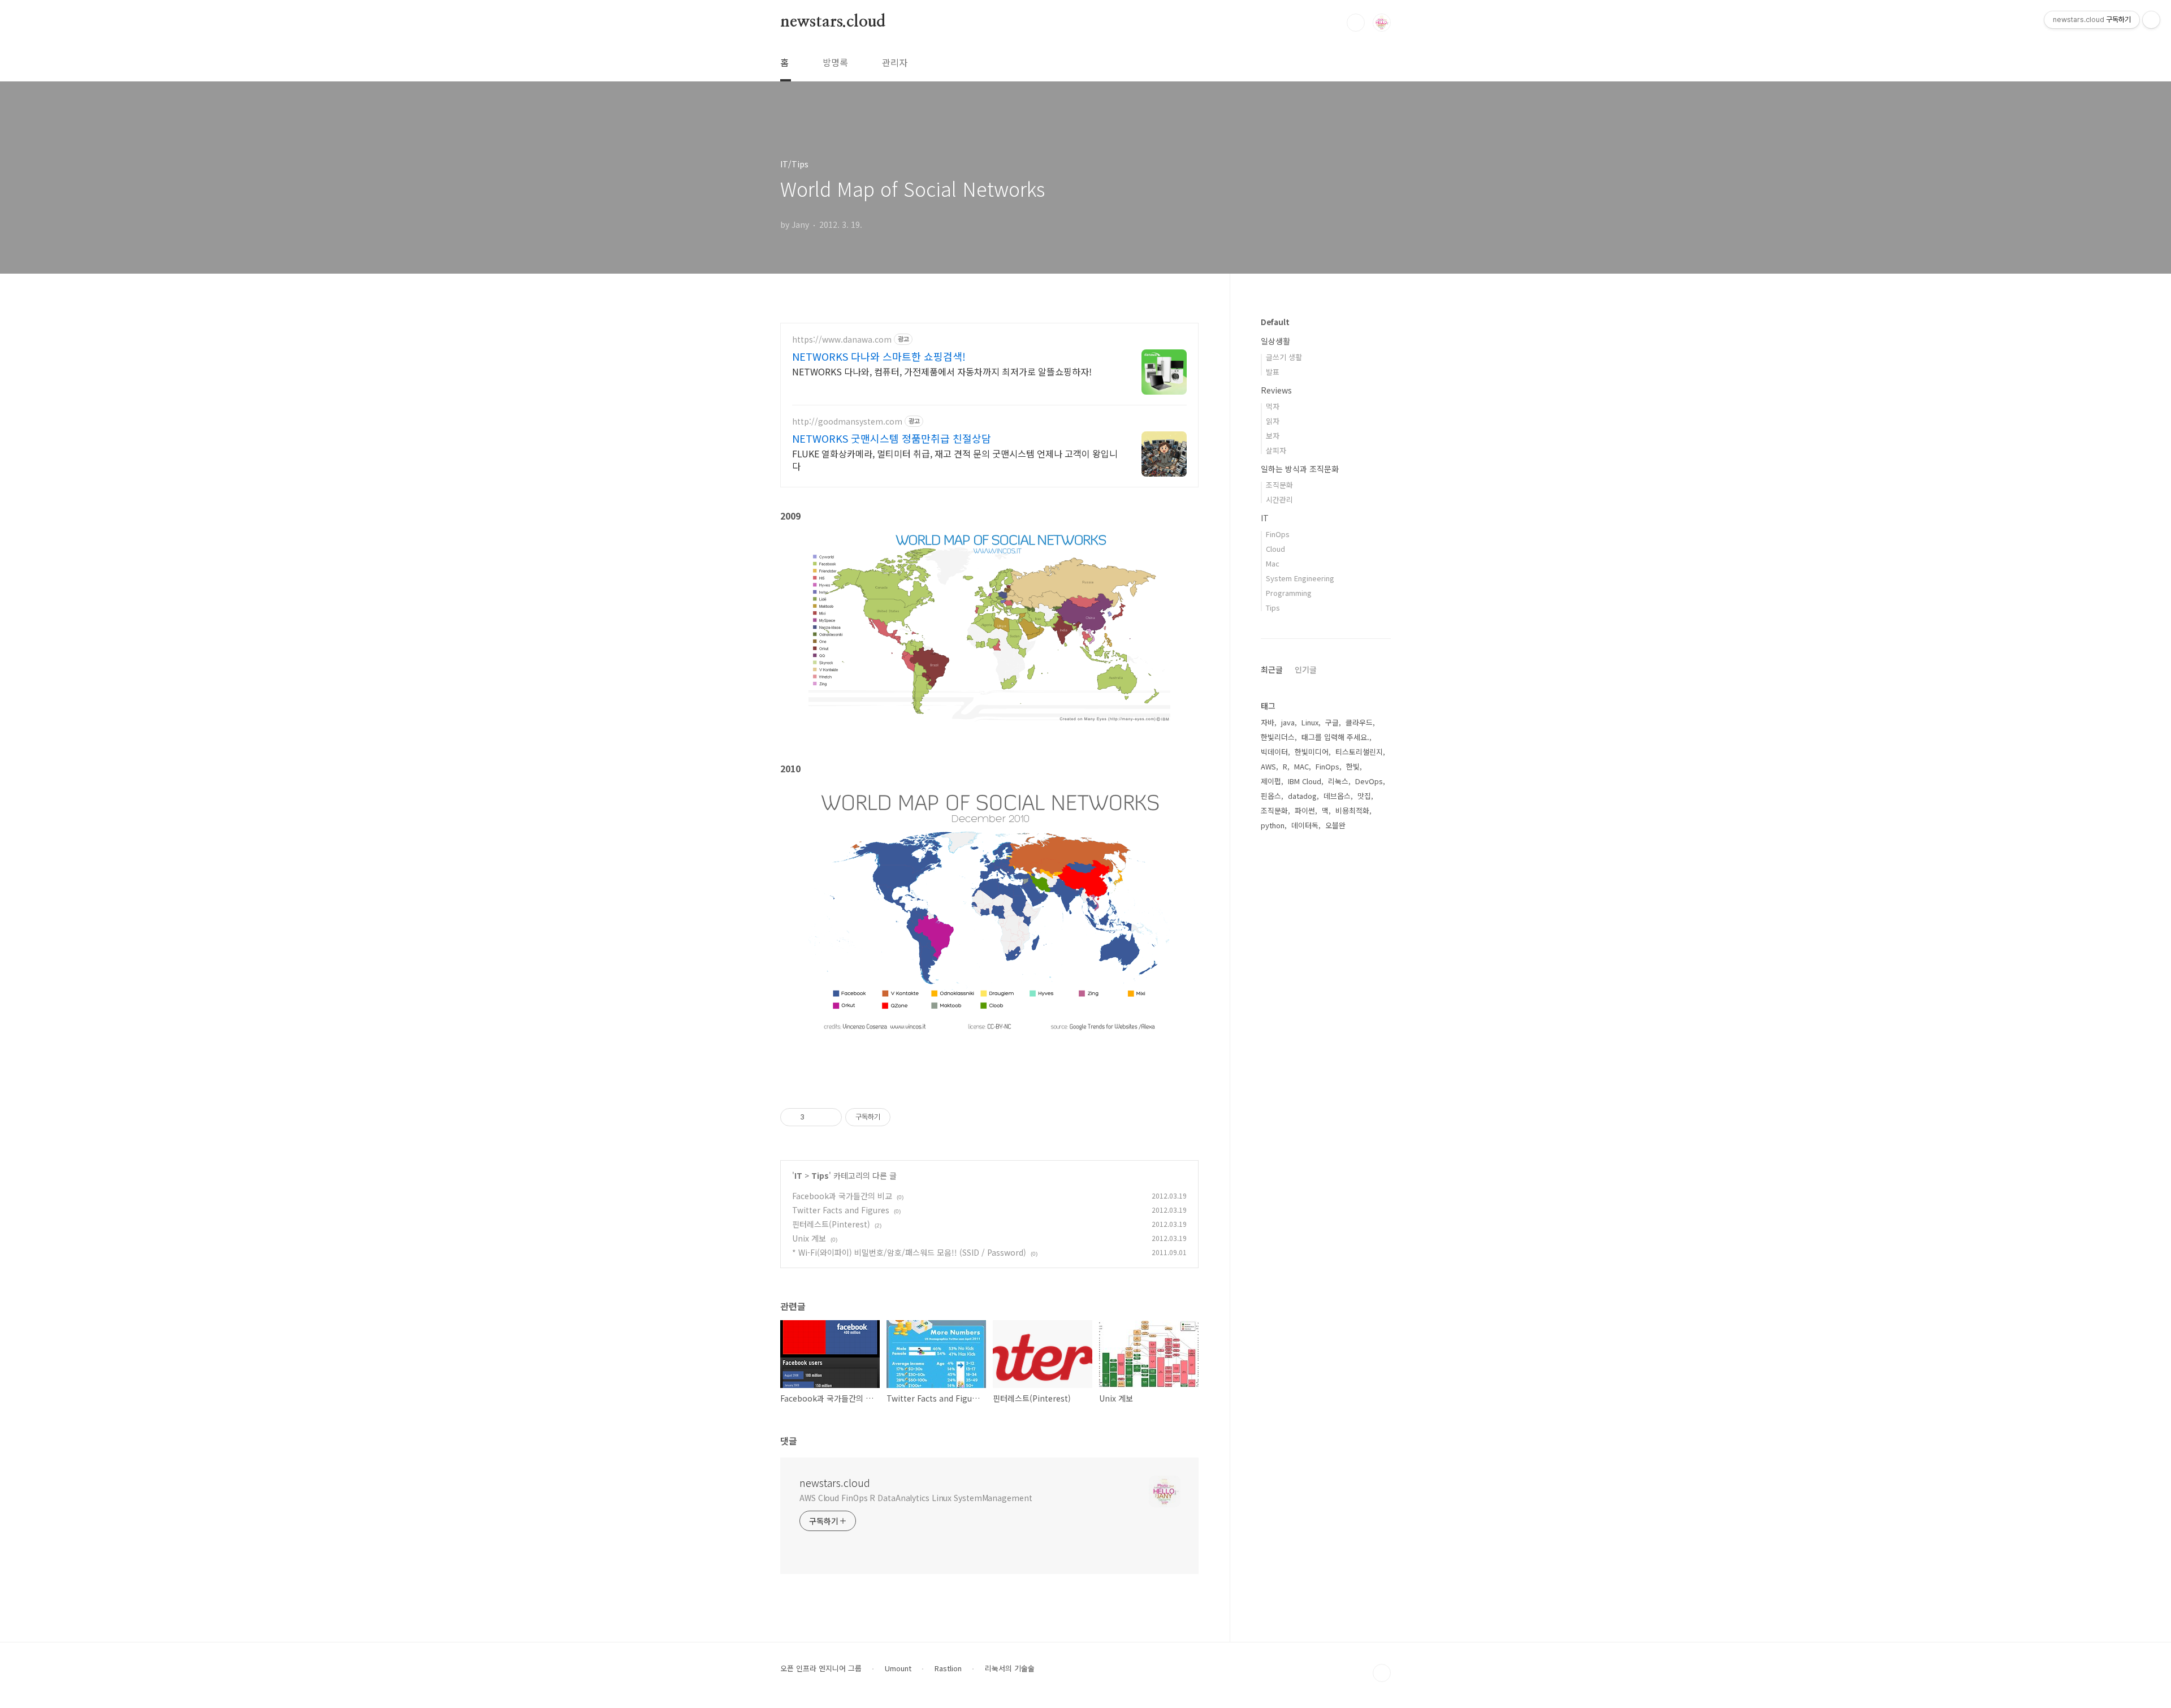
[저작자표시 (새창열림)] (896, 1117)
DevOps (1369, 781)
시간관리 (1279, 500)
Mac (1273, 563)
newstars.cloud (833, 22)
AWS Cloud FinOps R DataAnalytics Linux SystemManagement (916, 1498)
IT (798, 1175)
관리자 (895, 62)
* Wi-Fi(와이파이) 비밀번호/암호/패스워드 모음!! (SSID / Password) (909, 1252)
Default (1275, 322)
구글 (1332, 722)
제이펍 (1271, 781)
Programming (1289, 593)
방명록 (835, 62)
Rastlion (948, 1668)
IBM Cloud (1305, 781)
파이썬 (1305, 810)
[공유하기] (815, 1117)
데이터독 (1305, 825)
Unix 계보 (809, 1238)
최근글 (1272, 669)
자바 (1268, 722)
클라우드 (1359, 722)
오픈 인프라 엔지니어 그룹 (821, 1668)
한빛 (1353, 766)
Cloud (1275, 549)
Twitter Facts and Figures (841, 1210)
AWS (1268, 766)
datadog (1302, 796)
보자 (1273, 436)
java (1288, 722)
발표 (1273, 372)
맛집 (1364, 796)
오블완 (1335, 825)
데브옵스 (1337, 796)
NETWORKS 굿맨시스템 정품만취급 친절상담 (892, 438)
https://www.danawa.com (842, 340)
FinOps (1278, 534)
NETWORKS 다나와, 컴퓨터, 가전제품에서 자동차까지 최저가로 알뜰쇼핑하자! (942, 371)
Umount (898, 1668)
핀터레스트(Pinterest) (831, 1224)
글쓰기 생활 (1284, 357)
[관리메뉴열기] (2151, 20)
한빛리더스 (1278, 737)
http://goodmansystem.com (847, 421)
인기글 (1306, 669)
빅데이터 (1274, 752)
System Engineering (1300, 578)
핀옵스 (1271, 796)
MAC (1301, 766)
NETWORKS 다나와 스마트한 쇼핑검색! (879, 356)
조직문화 (1279, 485)
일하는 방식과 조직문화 (1300, 469)
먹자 (1273, 406)
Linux (1310, 722)
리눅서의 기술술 (1010, 1668)
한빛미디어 (1312, 752)
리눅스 (1338, 781)
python (1273, 825)
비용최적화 (1352, 810)
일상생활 (1275, 341)
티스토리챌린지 (1359, 752)
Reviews (1276, 390)
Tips (820, 1175)
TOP (1382, 1673)
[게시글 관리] (829, 1117)
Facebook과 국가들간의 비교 (842, 1196)
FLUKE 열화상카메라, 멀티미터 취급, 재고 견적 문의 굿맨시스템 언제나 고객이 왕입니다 (955, 459)
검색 (1356, 23)
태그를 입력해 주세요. (1335, 737)
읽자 (1273, 421)
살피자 (1276, 450)
